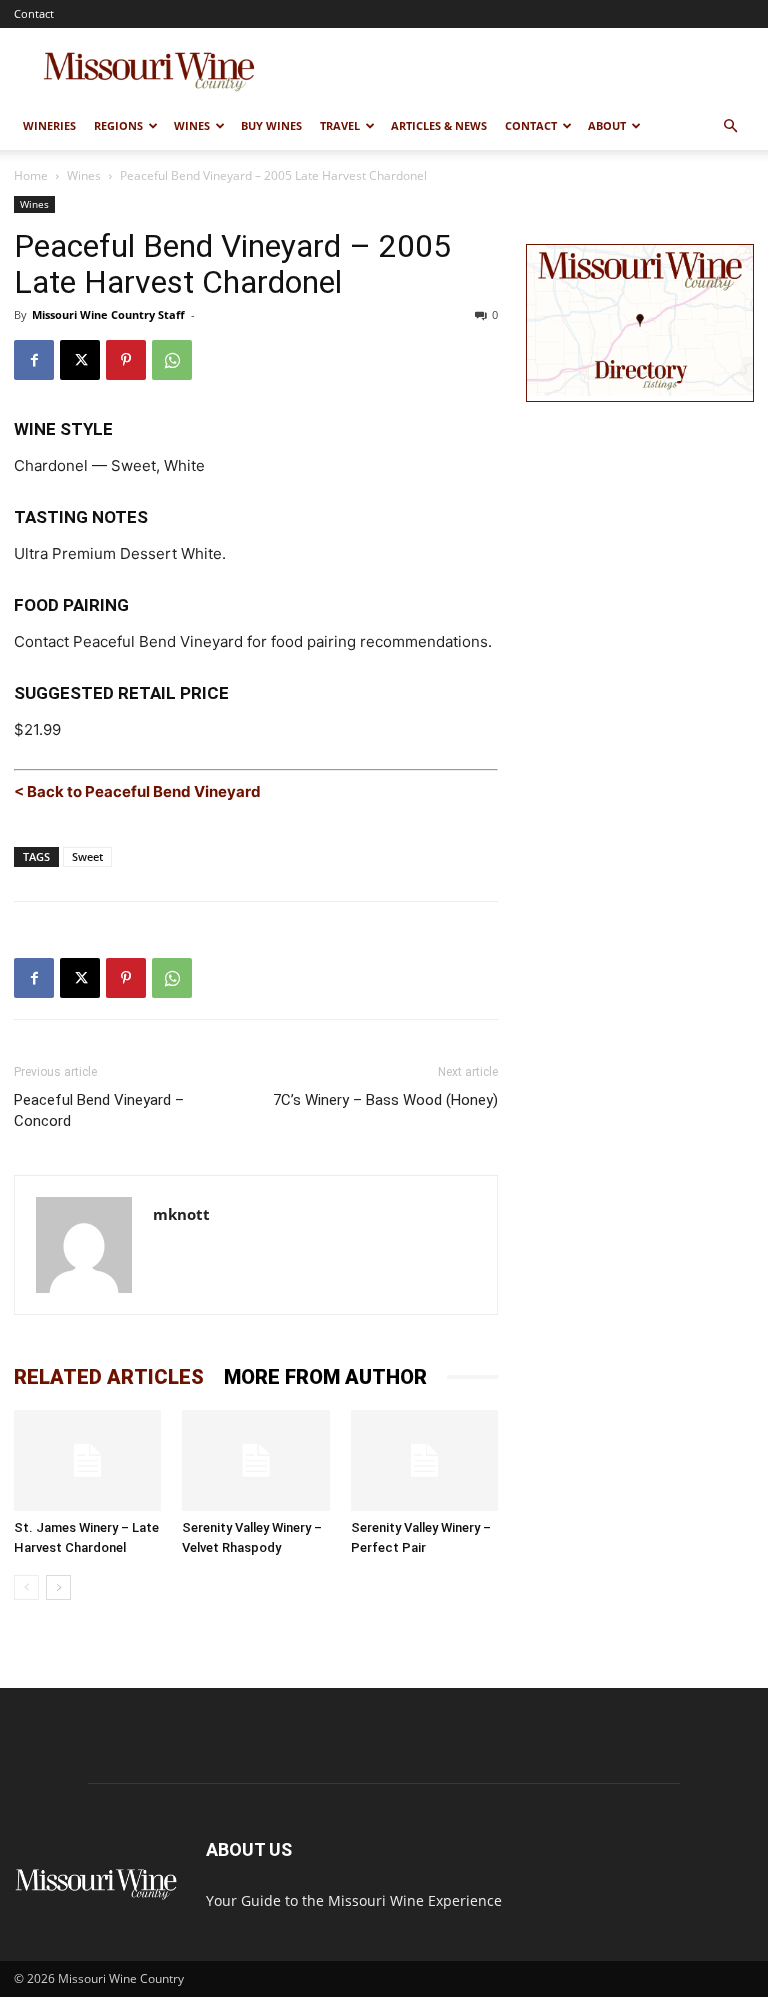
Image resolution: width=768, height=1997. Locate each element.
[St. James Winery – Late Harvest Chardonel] (87, 1460)
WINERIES (49, 125)
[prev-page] (26, 1587)
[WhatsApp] (172, 360)
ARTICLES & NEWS (439, 125)
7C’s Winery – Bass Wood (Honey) (385, 1100)
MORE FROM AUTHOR (325, 1377)
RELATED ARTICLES (109, 1377)
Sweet (87, 856)
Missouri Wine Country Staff (108, 314)
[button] (730, 126)
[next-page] (58, 1587)
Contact (34, 13)
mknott (181, 1214)
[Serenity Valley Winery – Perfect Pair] (424, 1460)
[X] (80, 360)
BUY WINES (271, 125)
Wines (84, 175)
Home (31, 175)
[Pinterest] (126, 360)
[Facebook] (34, 360)
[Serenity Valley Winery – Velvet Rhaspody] (255, 1460)
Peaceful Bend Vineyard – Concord (99, 1110)
